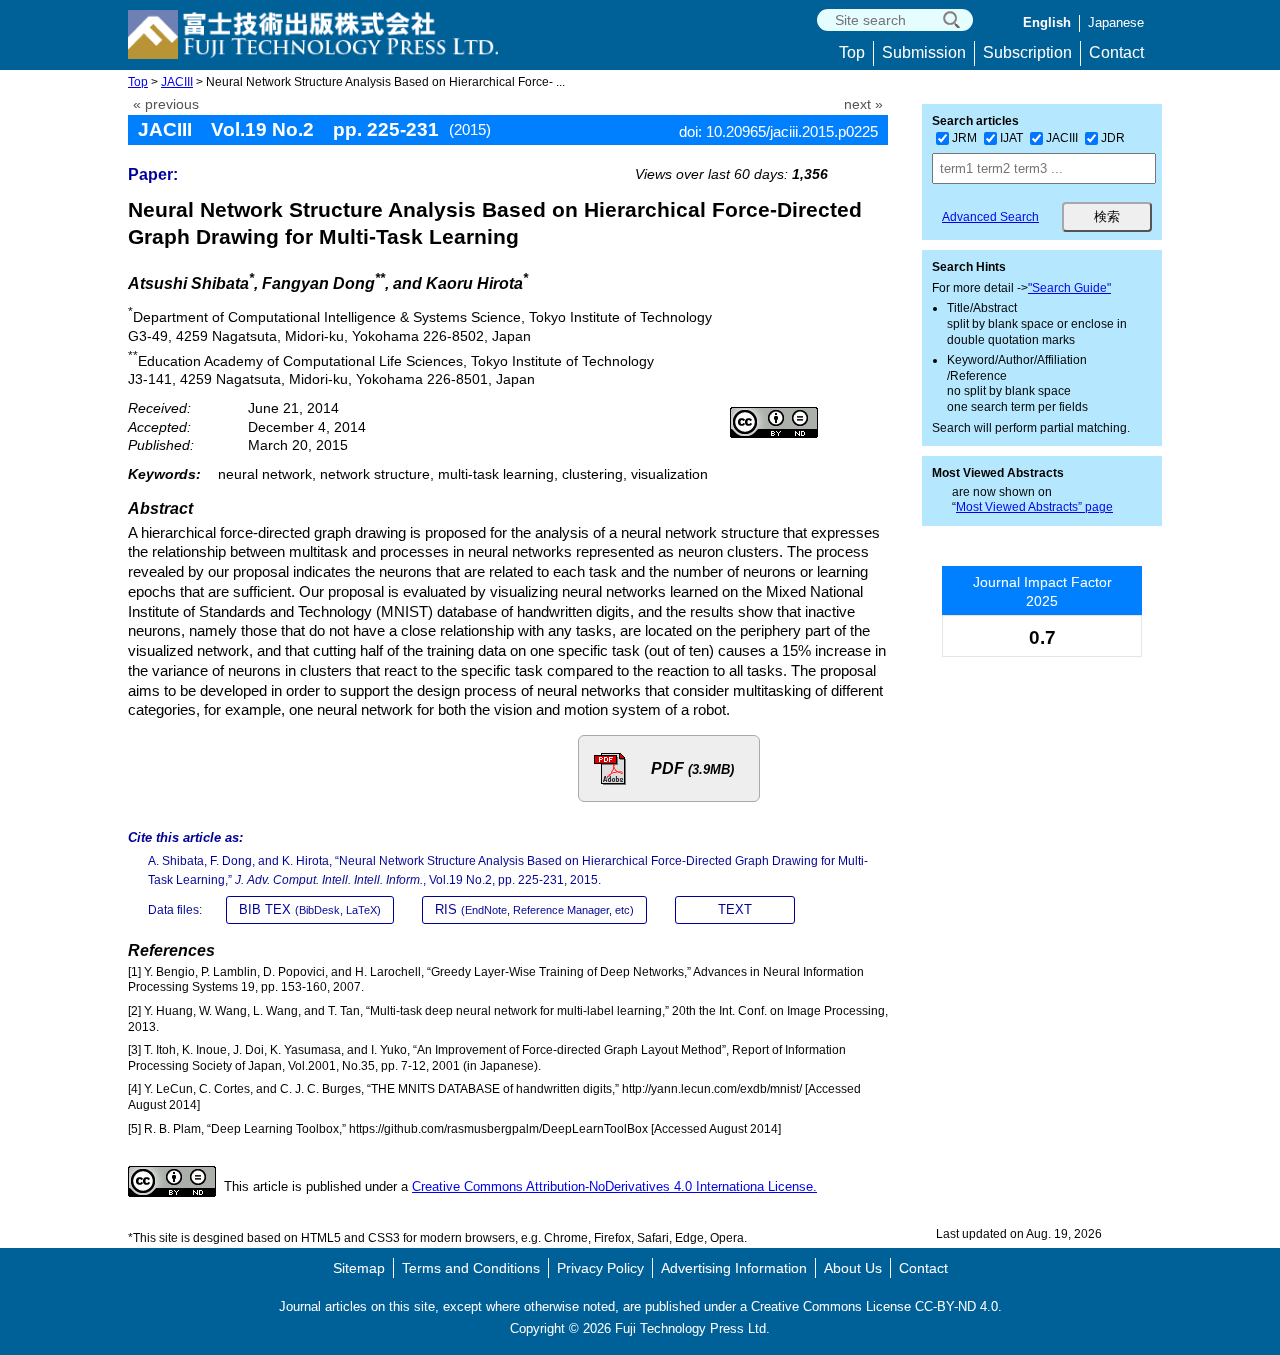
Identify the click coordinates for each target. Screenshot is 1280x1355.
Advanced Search (990, 217)
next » (863, 104)
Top (852, 52)
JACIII (177, 82)
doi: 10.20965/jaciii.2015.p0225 (778, 131)
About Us (853, 1268)
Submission (924, 52)
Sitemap (359, 1268)
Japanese (1116, 22)
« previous (166, 104)
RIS (534, 909)
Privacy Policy (600, 1268)
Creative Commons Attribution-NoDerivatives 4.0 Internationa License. (614, 1186)
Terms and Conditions (471, 1268)
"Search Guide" (1069, 288)
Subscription (1027, 52)
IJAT (1011, 138)
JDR (1113, 138)
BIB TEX (310, 909)
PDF (692, 768)
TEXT (735, 909)
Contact (1116, 52)
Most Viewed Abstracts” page (1034, 507)
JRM (964, 138)
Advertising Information (734, 1268)
